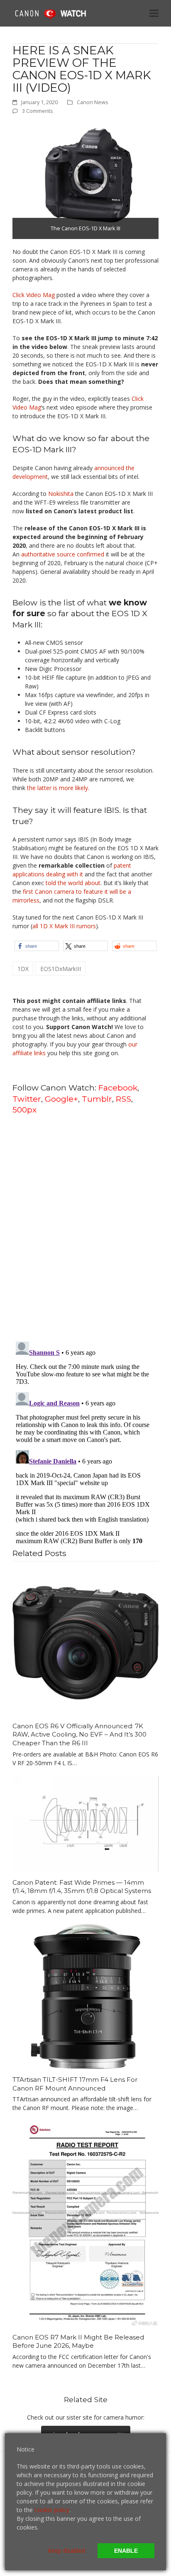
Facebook (118, 1088)
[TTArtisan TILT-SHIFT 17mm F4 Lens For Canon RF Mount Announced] (85, 1996)
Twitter (27, 1099)
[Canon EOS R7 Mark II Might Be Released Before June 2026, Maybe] (85, 2223)
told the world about (73, 883)
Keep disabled (66, 2550)
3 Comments (38, 111)
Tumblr (97, 1099)
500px (24, 1110)
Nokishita (61, 494)
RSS (123, 1099)
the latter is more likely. (58, 788)
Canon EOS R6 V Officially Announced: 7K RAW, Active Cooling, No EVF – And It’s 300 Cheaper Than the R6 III (79, 1734)
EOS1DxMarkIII (61, 969)
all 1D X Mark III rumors (64, 926)
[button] (154, 13)
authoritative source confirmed (63, 554)
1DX (23, 969)
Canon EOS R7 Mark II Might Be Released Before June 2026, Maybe (78, 2342)
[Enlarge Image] (85, 181)
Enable (126, 2551)
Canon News (93, 102)
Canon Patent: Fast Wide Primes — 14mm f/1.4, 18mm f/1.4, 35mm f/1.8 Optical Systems (82, 1887)
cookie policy (52, 2510)
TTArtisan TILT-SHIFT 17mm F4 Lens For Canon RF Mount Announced (75, 2084)
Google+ (61, 1099)
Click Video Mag (34, 295)
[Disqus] (85, 1227)
